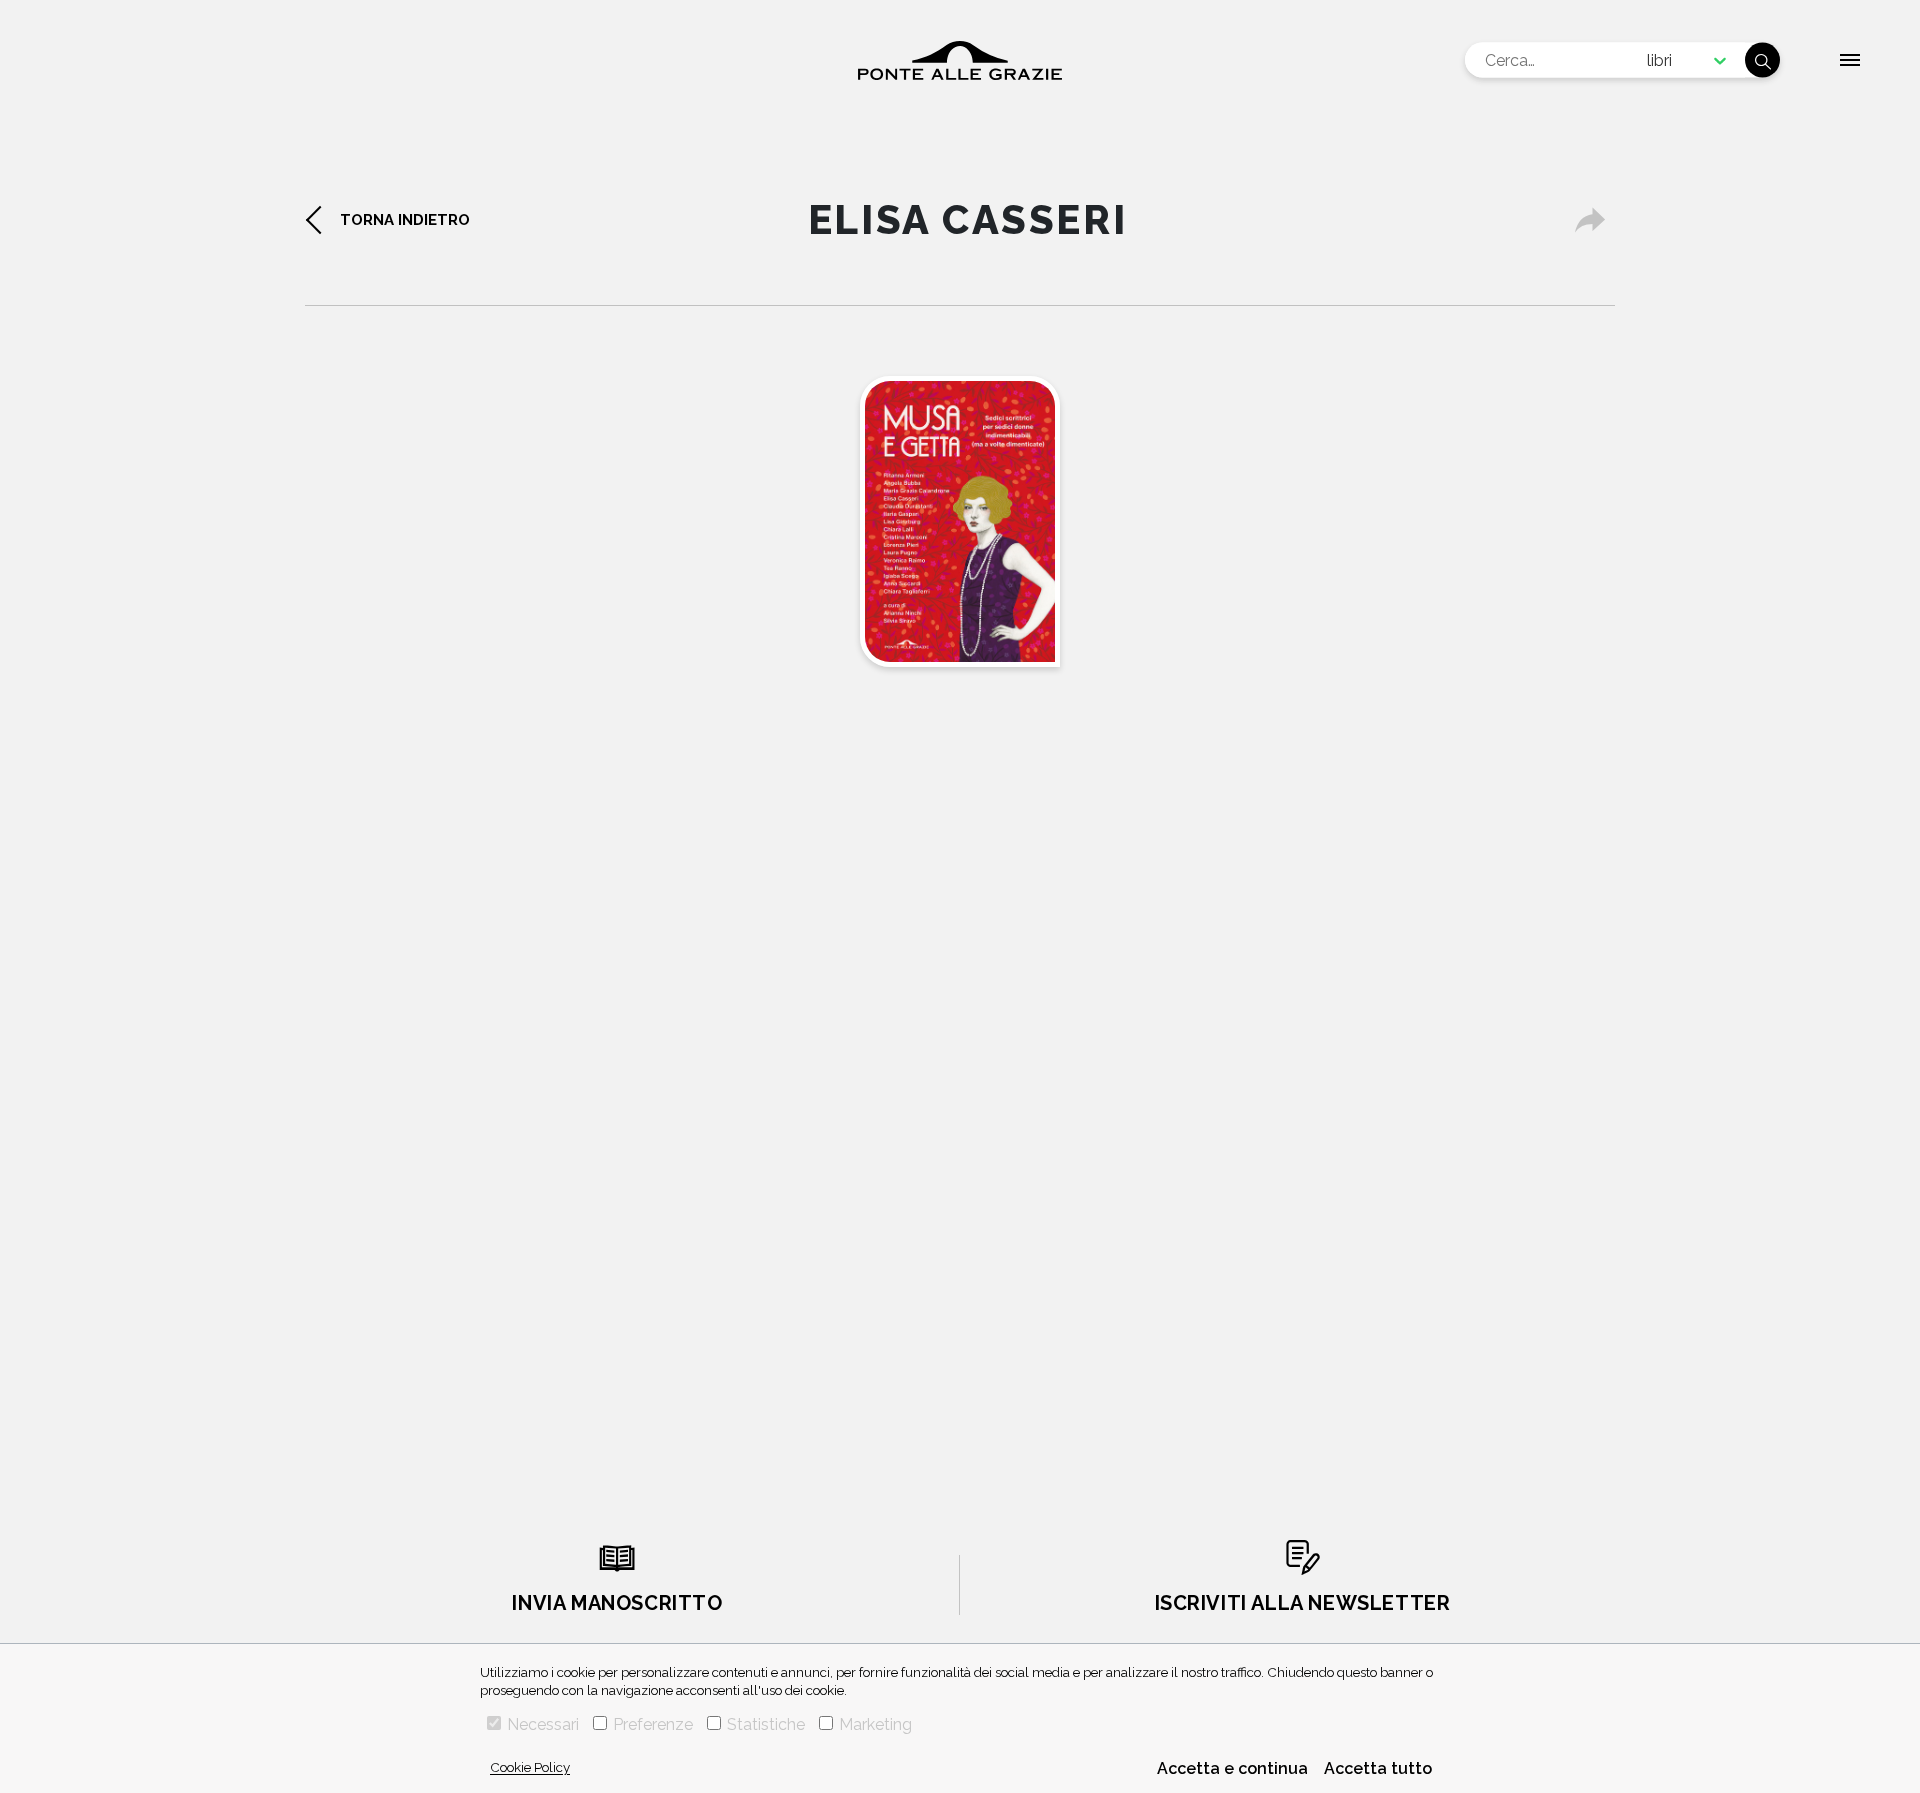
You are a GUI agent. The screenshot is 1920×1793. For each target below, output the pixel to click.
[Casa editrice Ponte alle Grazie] (960, 60)
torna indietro (405, 220)
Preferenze (653, 1724)
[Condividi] (1590, 220)
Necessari (543, 1724)
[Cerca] (1762, 60)
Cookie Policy (530, 1767)
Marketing (875, 1724)
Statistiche (766, 1724)
